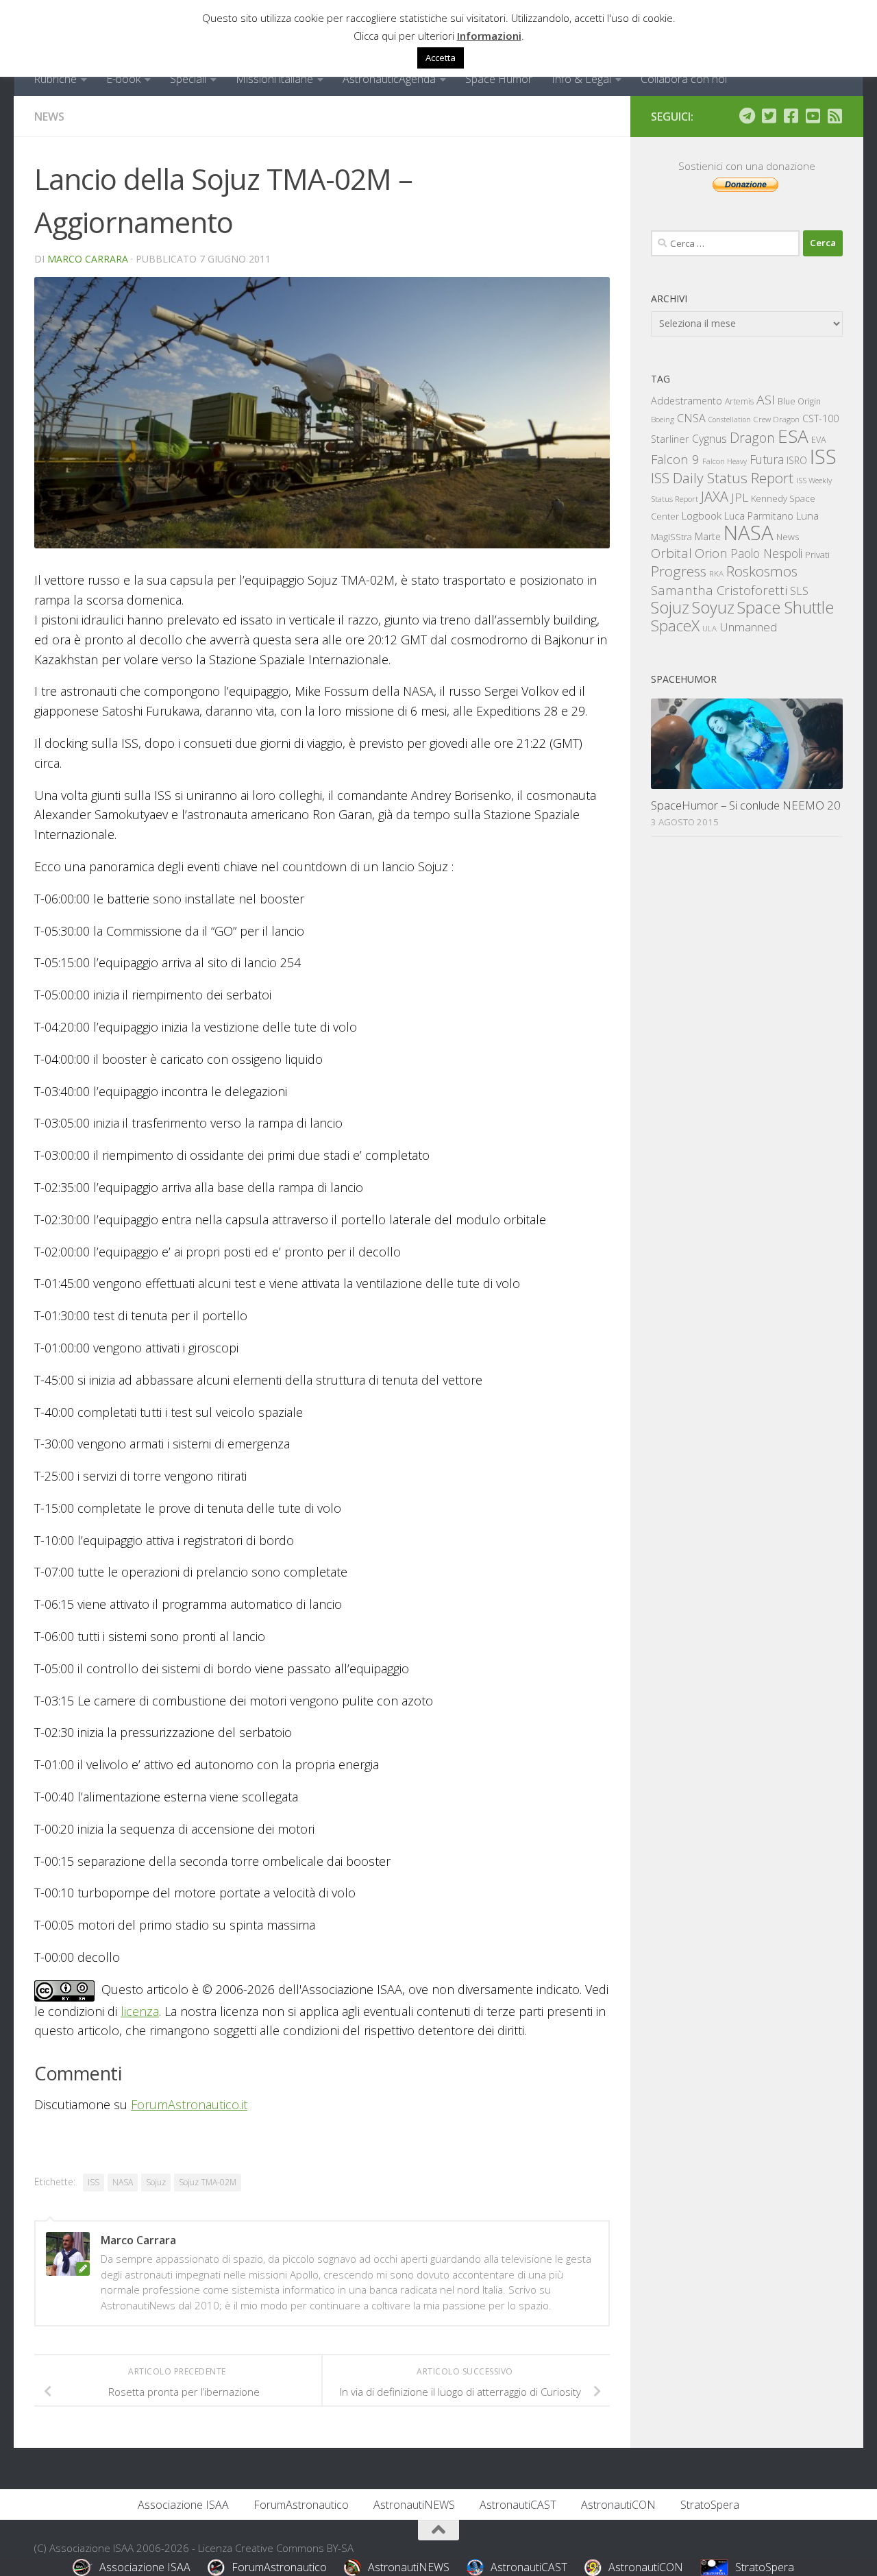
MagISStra (671, 537)
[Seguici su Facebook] (791, 116)
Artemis (739, 401)
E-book (123, 79)
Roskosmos (762, 571)
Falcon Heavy (725, 461)
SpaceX (675, 625)
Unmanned (748, 627)
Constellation (730, 420)
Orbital (671, 553)
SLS (799, 591)
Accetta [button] (441, 58)
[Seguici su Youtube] (813, 116)
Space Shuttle (786, 607)
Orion (711, 553)
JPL (740, 497)
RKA (716, 573)
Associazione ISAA (183, 2505)
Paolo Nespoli (766, 553)
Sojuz (156, 2182)
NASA (123, 2182)
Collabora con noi (684, 79)
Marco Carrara (88, 259)
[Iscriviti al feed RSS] (835, 116)
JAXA (715, 497)
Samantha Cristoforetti (719, 590)
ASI (766, 400)
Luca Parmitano (759, 516)
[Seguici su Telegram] (747, 116)
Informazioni (489, 36)
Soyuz (713, 607)
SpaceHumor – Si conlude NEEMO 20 (746, 805)
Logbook (702, 516)
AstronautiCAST (518, 2505)
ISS (94, 2182)
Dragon (752, 438)
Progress (679, 571)
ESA (793, 436)
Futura (767, 459)
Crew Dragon (777, 419)
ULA (709, 628)
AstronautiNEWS (414, 2505)
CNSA (691, 418)
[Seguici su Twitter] (769, 116)
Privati (817, 555)
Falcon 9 (675, 459)
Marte (708, 536)
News (49, 117)
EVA (819, 440)
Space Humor (499, 79)
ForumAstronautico (301, 2505)
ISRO (797, 460)
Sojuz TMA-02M (208, 2182)
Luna (807, 515)
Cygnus (709, 439)
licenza (140, 2011)
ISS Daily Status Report (722, 478)
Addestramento (687, 401)
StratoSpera (710, 2505)
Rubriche (55, 79)
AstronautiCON (618, 2505)
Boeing (663, 419)
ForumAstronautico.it (189, 2104)
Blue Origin (799, 401)
